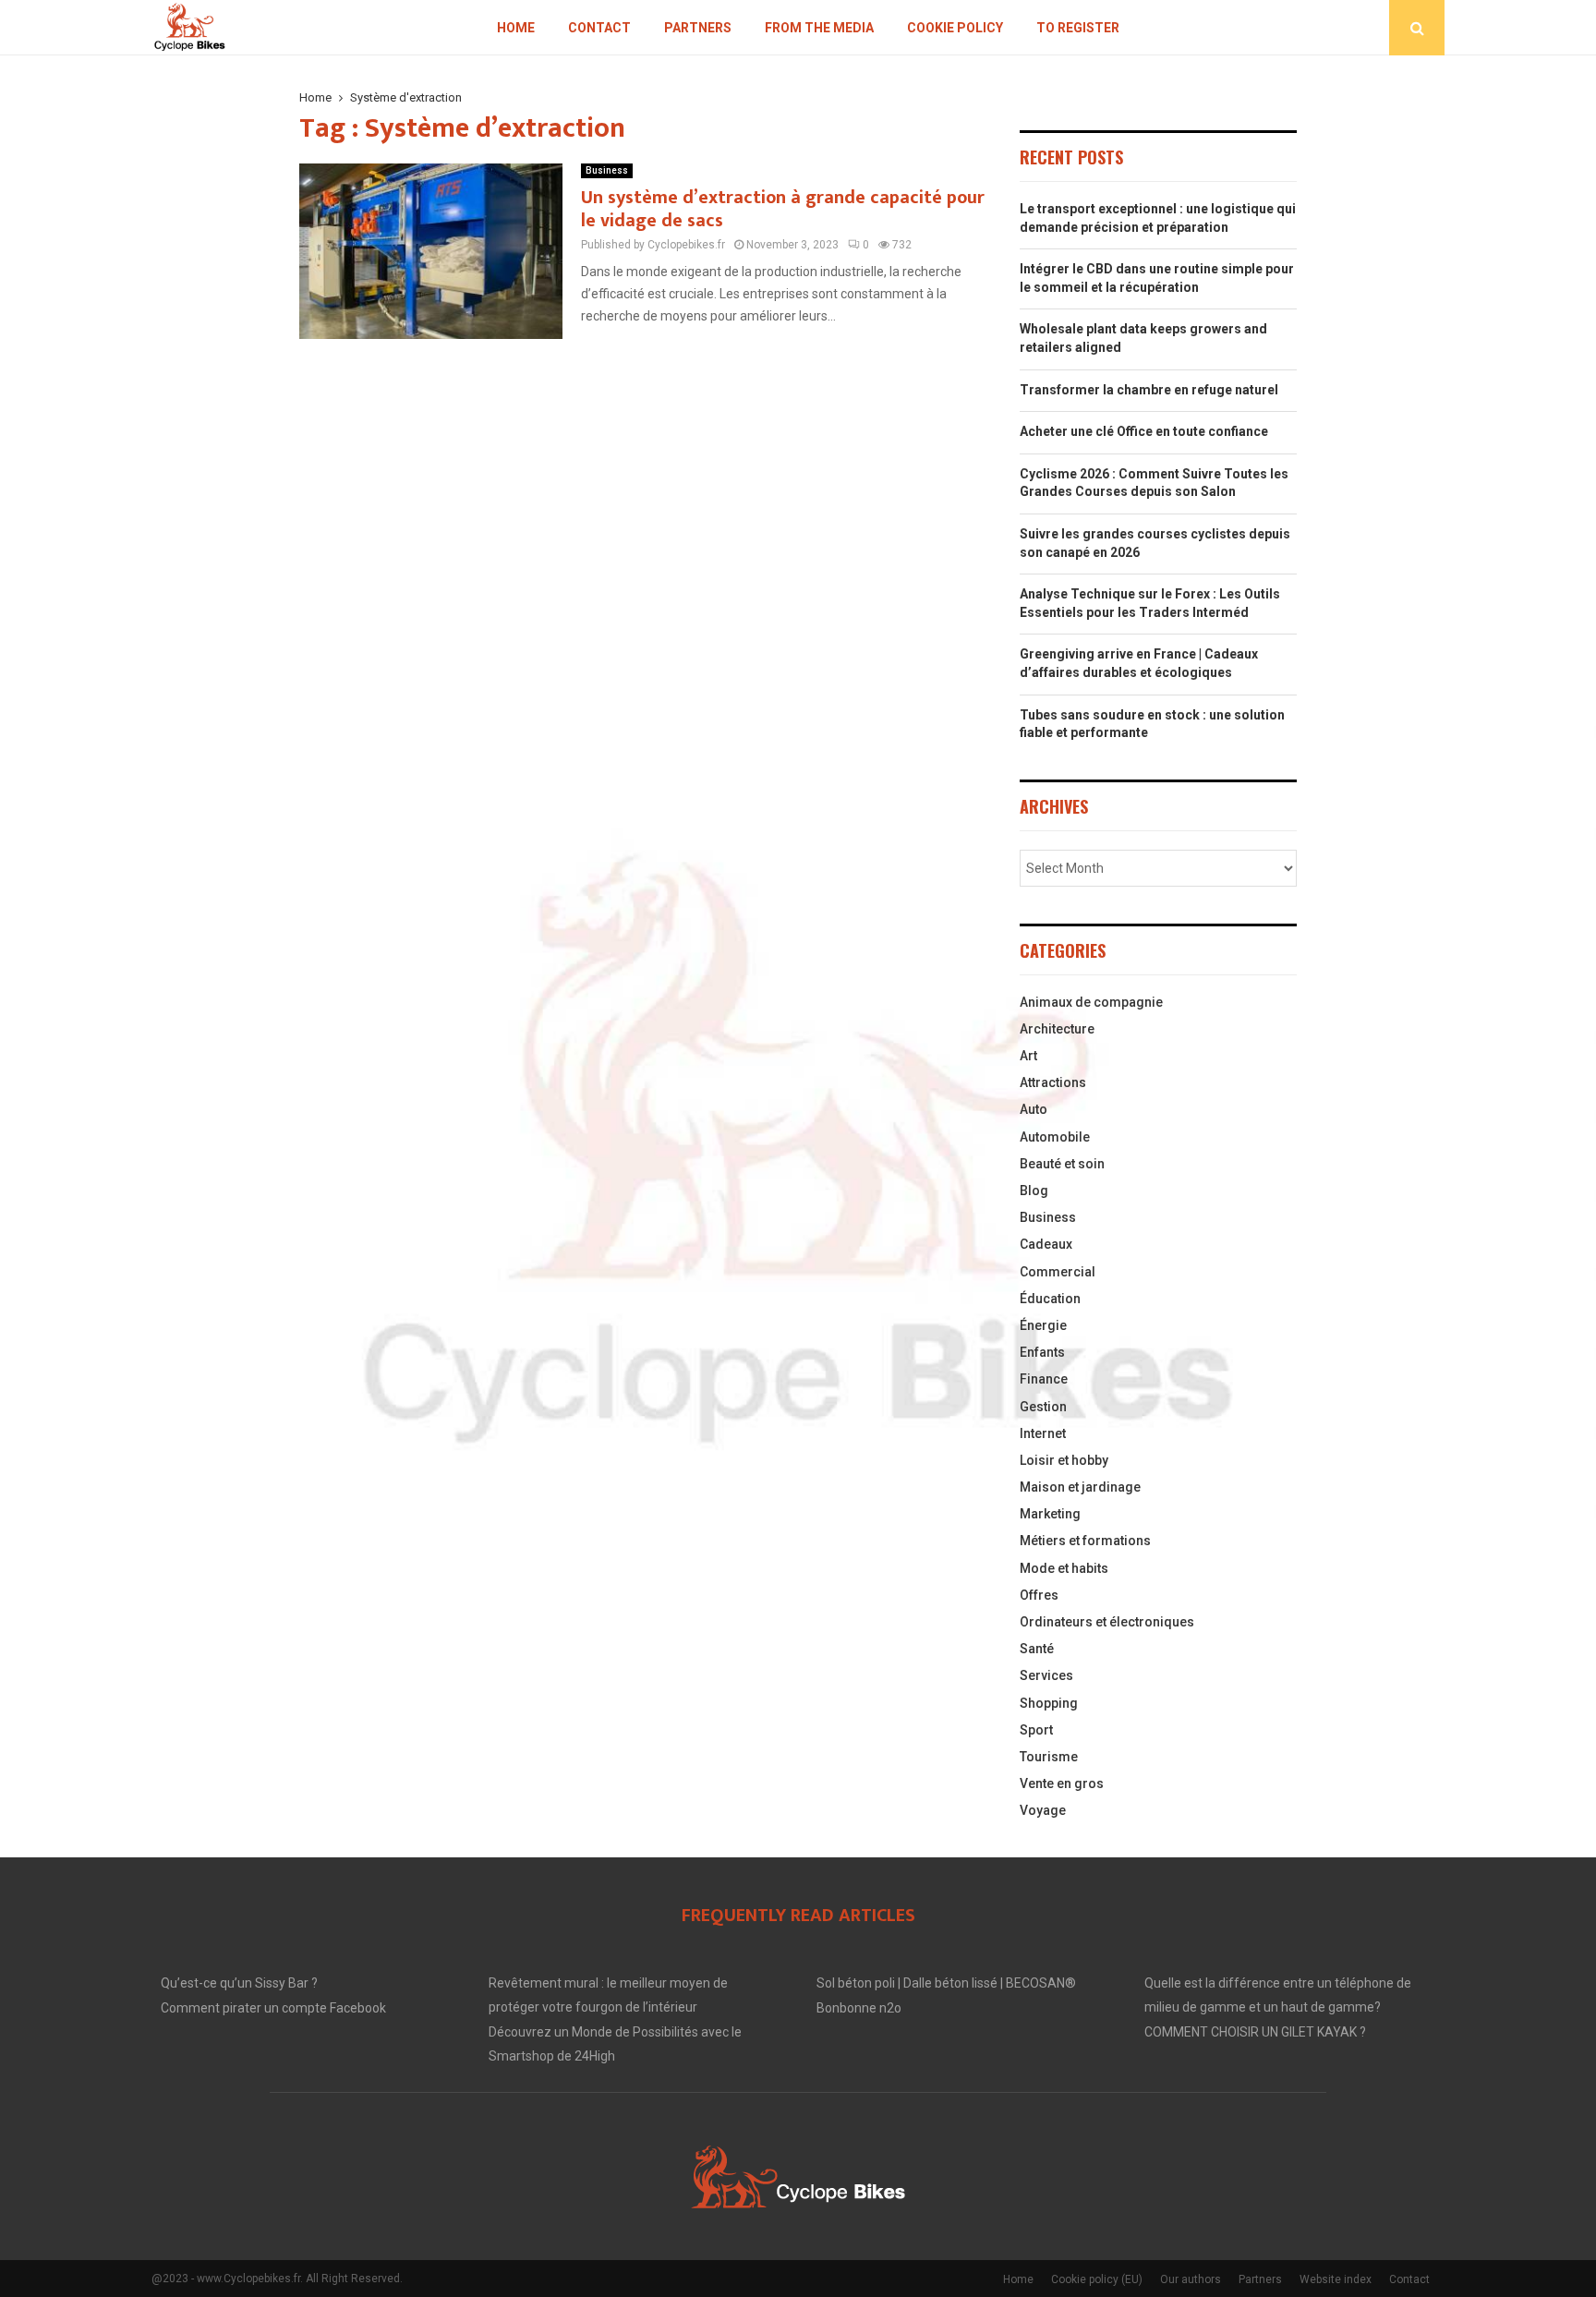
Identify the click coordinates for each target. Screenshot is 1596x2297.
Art (1028, 1056)
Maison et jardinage (1080, 1487)
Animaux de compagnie (1091, 1002)
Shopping (1049, 1703)
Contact (599, 28)
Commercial (1058, 1272)
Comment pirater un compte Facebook (273, 2008)
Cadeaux (1046, 1244)
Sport (1036, 1730)
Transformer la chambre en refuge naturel (1149, 390)
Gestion (1043, 1407)
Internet (1043, 1433)
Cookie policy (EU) (1097, 2279)
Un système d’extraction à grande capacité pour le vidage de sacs (783, 209)
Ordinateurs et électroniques (1107, 1622)
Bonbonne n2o (859, 2008)
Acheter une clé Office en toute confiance (1144, 431)
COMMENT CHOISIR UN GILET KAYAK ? (1255, 2032)
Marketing (1050, 1514)
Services (1046, 1675)
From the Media (819, 28)
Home (516, 28)
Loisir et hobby (1064, 1460)
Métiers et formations (1085, 1541)
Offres (1039, 1595)
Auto (1034, 1109)
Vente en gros (1062, 1783)
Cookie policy (955, 28)
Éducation (1050, 1299)
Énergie (1043, 1325)
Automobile (1055, 1137)
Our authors (1191, 2279)
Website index (1336, 2279)
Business (607, 170)
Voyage (1043, 1810)
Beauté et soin (1062, 1164)
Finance (1044, 1379)
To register (1078, 28)
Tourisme (1049, 1757)
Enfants (1042, 1352)
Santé (1037, 1649)
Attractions (1053, 1082)
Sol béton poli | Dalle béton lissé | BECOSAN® (946, 1983)
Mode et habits (1064, 1568)
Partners (698, 28)
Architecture (1057, 1029)
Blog (1034, 1191)
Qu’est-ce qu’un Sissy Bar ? (239, 1983)
